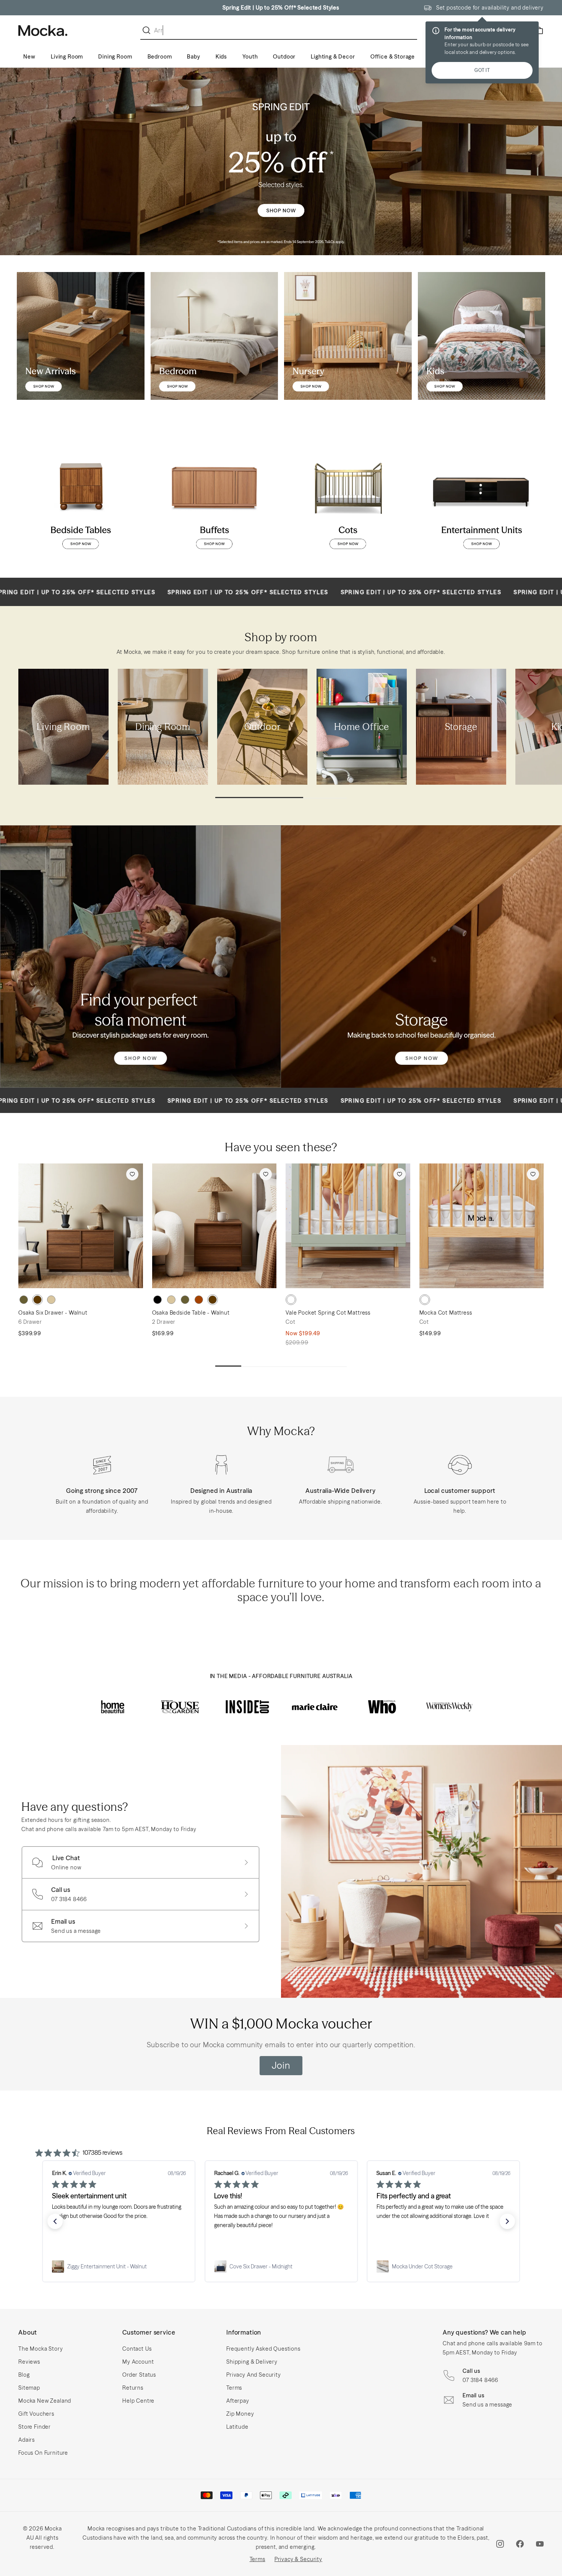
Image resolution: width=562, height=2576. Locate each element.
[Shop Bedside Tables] (81, 497)
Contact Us (137, 2349)
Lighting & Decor (333, 57)
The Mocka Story (41, 2349)
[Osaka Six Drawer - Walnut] (81, 1226)
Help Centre (138, 2401)
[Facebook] (520, 2544)
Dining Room (115, 57)
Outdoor (284, 57)
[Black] (158, 1300)
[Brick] (199, 1300)
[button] (55, 2221)
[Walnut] (37, 1300)
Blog (24, 2375)
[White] (291, 1300)
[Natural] (51, 1300)
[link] (119, 2266)
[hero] (281, 161)
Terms (234, 2388)
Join (281, 2065)
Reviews (29, 2362)
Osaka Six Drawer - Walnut (53, 1313)
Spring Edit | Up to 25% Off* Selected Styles (281, 8)
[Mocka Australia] (43, 31)
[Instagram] (500, 2544)
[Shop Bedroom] (214, 336)
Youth (250, 57)
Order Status (139, 2375)
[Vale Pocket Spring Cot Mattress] (348, 1226)
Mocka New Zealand (45, 2401)
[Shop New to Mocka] (81, 336)
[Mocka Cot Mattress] (482, 1226)
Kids (221, 57)
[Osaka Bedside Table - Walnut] (214, 1226)
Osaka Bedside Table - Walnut (191, 1313)
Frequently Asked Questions (263, 2349)
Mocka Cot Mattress (446, 1313)
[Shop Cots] (348, 497)
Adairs (27, 2440)
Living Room (67, 57)
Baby (193, 57)
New (29, 57)
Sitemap (29, 2388)
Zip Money (240, 2414)
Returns (133, 2388)
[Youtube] (540, 2544)
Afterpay (238, 2401)
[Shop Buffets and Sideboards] (214, 497)
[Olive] (24, 1300)
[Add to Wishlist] (132, 1174)
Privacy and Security (254, 2375)
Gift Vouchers (36, 2414)
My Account (138, 2362)
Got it (482, 70)
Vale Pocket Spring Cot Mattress (328, 1313)
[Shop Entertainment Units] (482, 497)
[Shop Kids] (482, 336)
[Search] (148, 30)
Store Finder (35, 2427)
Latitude (237, 2427)
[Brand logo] (113, 1707)
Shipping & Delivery (252, 2362)
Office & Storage (393, 57)
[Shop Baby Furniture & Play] (348, 336)
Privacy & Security (298, 2559)
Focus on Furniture (43, 2453)
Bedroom (160, 57)
